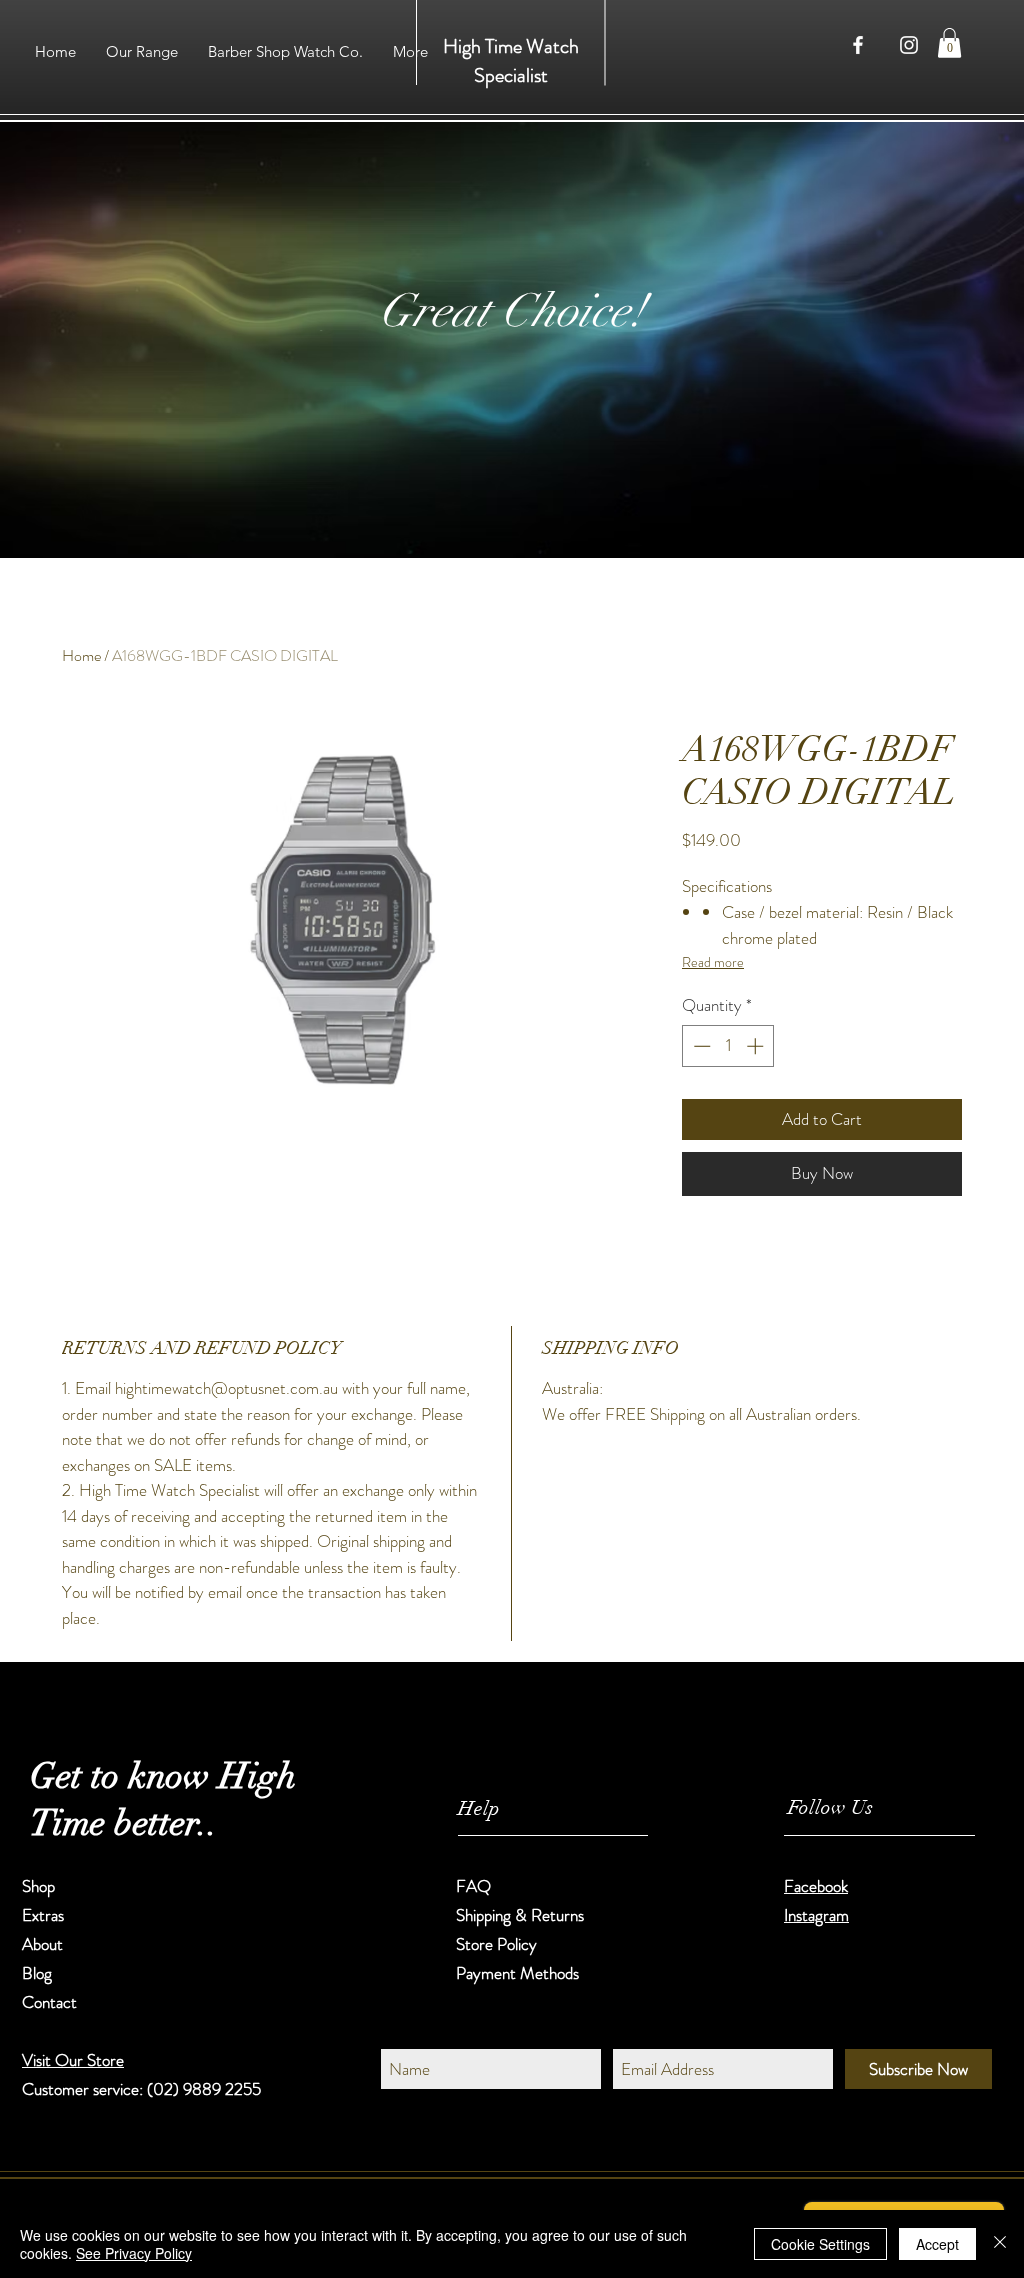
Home (81, 655)
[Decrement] (700, 1046)
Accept (937, 2244)
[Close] (1000, 2244)
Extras (43, 1915)
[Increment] (757, 1046)
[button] (949, 43)
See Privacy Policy (134, 2253)
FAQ (473, 1886)
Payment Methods (519, 1973)
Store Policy (496, 1944)
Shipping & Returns (522, 1915)
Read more (713, 962)
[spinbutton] (728, 1046)
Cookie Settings (820, 2244)
